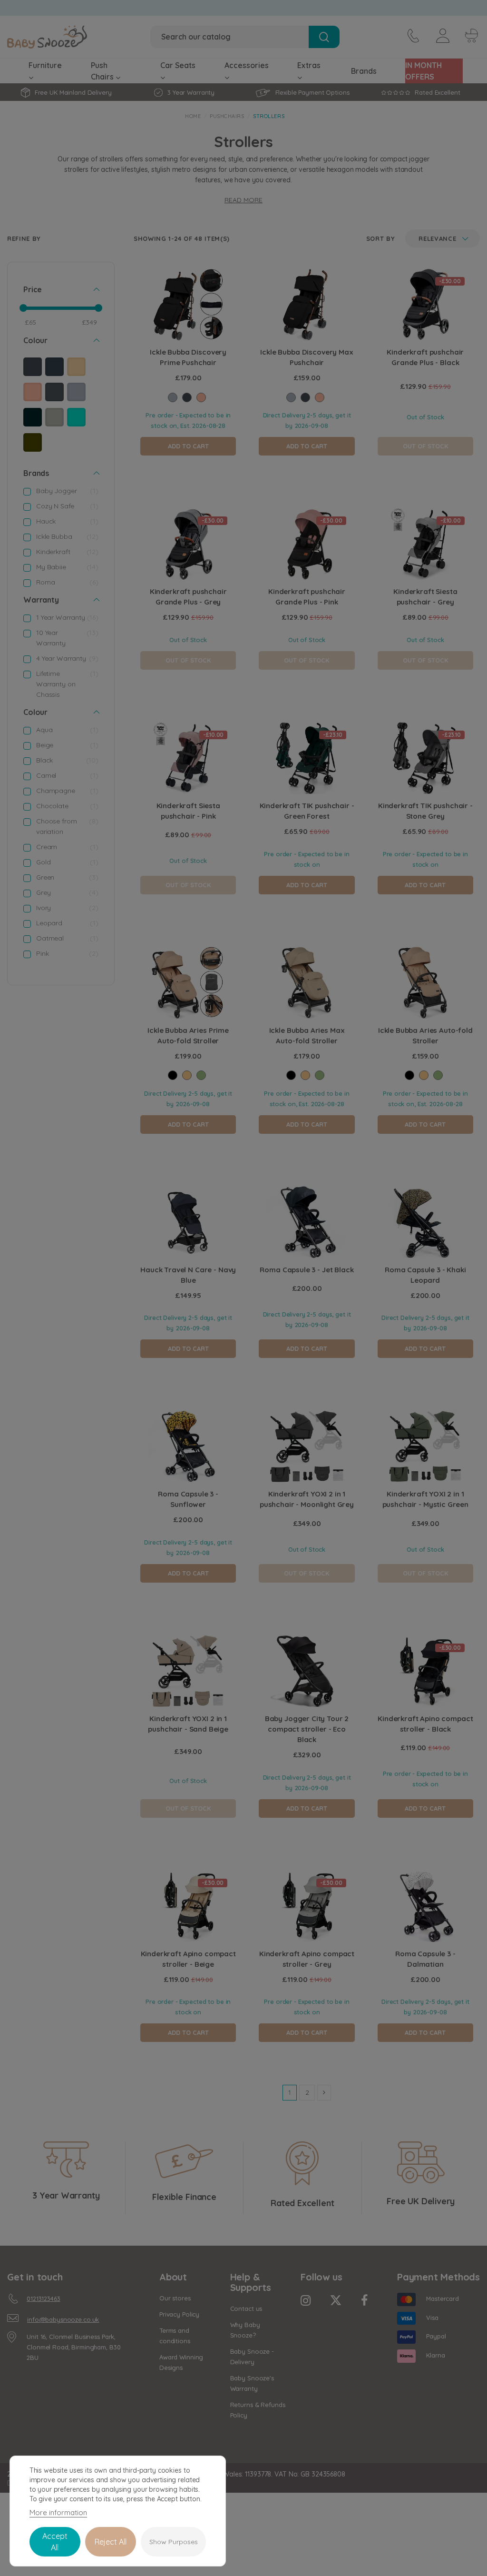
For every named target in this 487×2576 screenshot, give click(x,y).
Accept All (55, 2542)
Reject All (111, 2542)
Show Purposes (174, 2542)
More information (58, 2512)
